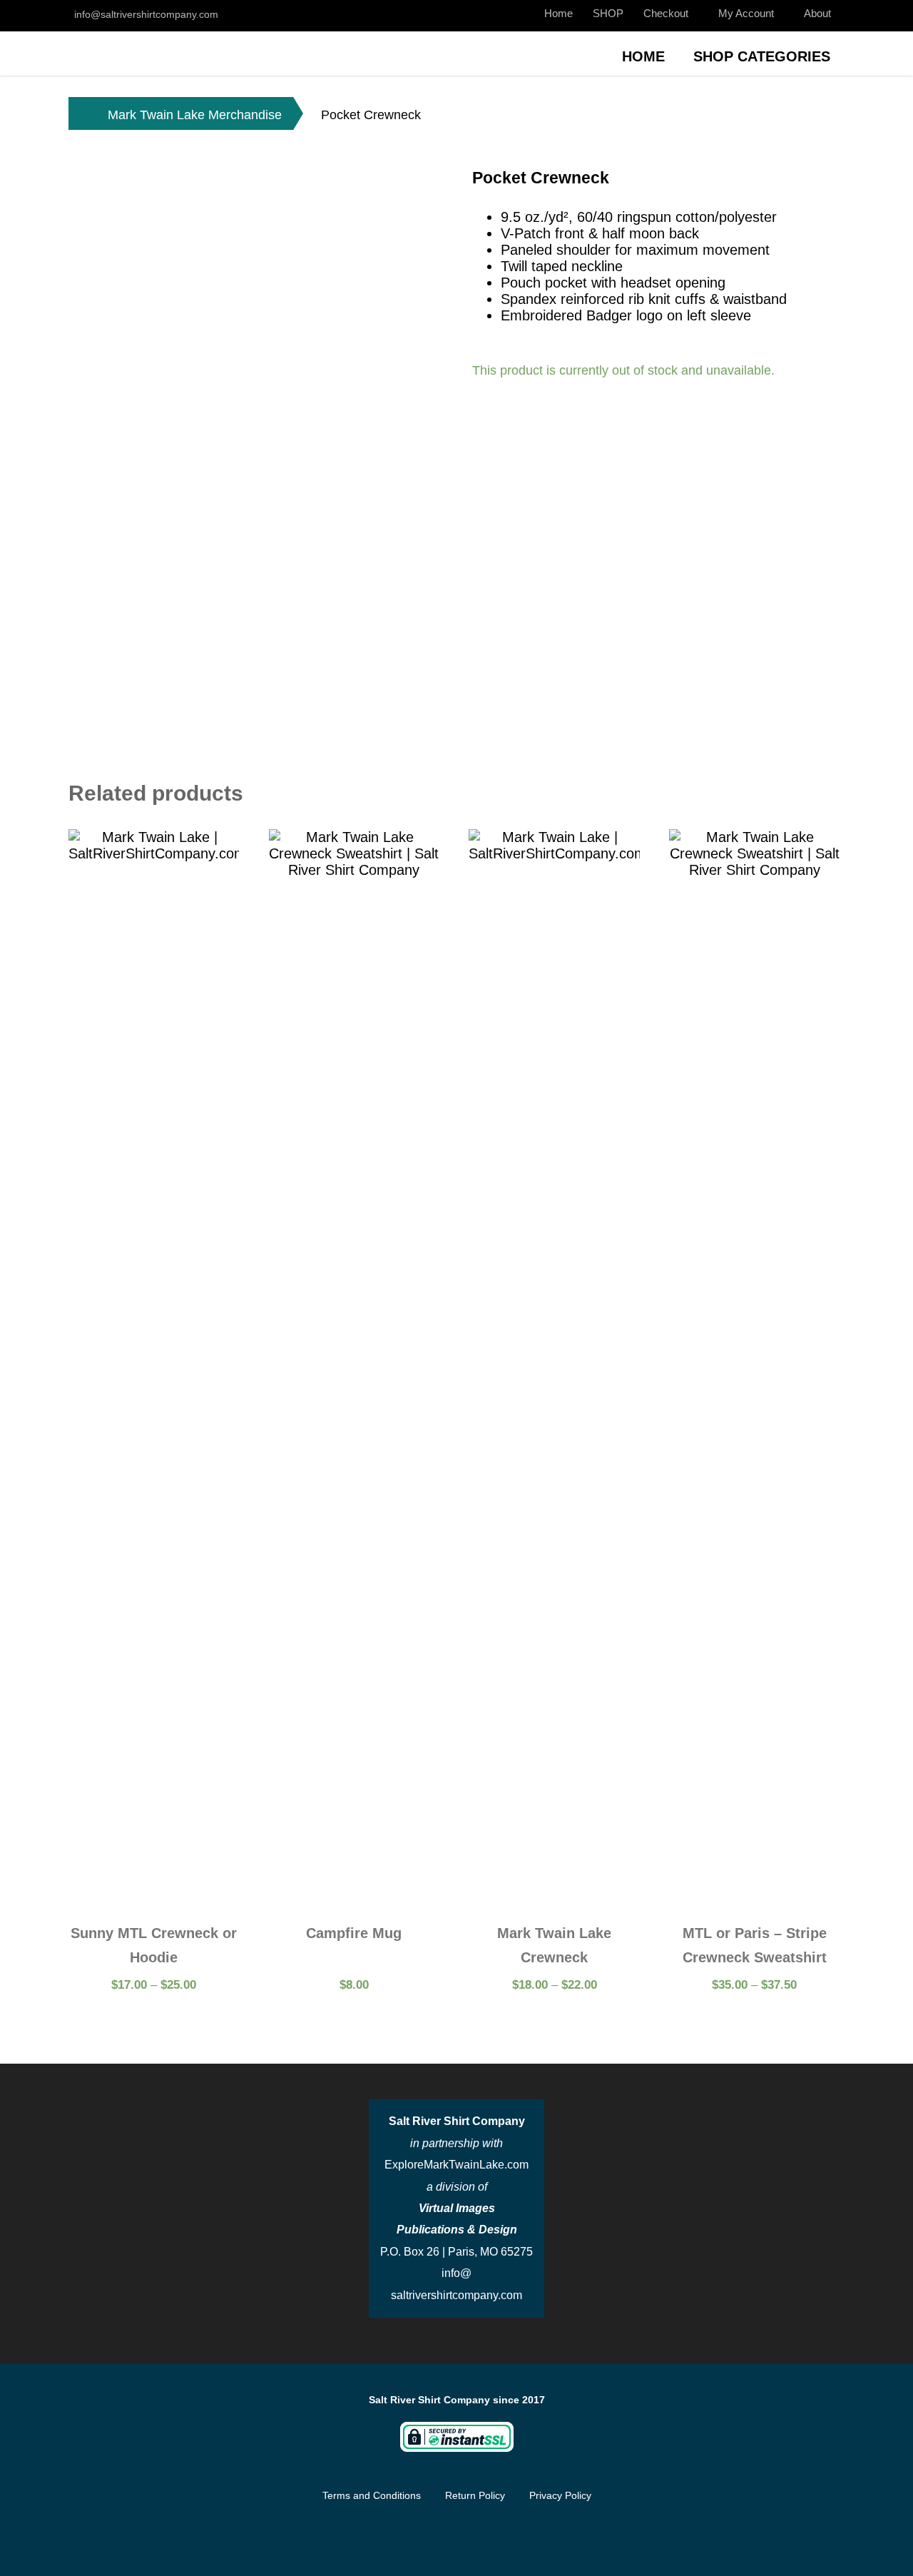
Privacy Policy (560, 2495)
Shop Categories (762, 56)
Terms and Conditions (372, 2495)
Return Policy (475, 2495)
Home (558, 13)
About (817, 13)
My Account (746, 13)
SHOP (608, 13)
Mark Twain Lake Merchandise (195, 115)
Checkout (666, 13)
